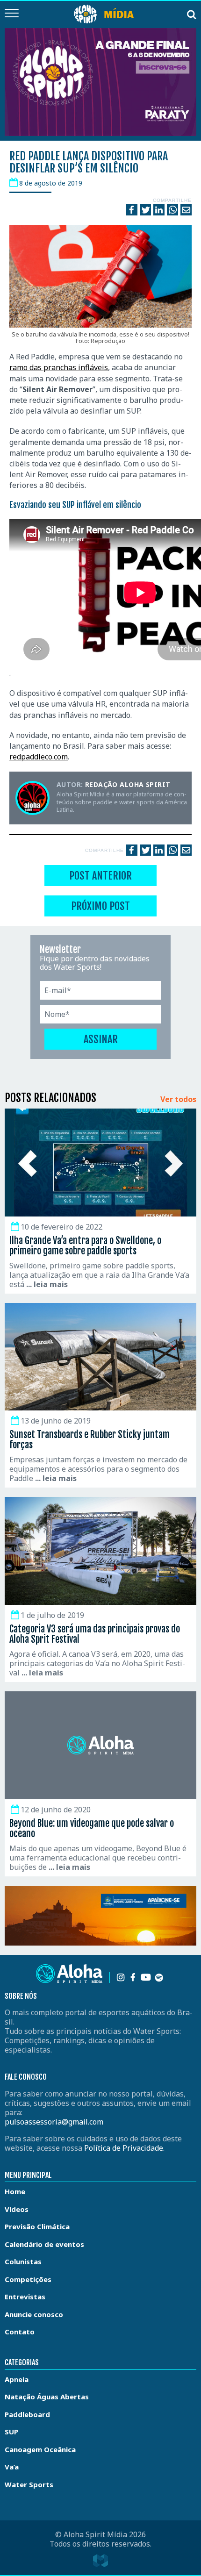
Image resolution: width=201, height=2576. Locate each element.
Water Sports (29, 2484)
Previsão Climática (37, 2226)
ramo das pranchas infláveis (59, 367)
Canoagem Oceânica (40, 2449)
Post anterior (100, 876)
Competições (28, 2279)
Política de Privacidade (124, 2148)
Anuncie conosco (34, 2314)
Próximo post (100, 906)
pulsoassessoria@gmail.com (54, 2122)
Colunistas (23, 2261)
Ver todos (178, 1100)
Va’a (12, 2467)
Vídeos (17, 2209)
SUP (11, 2432)
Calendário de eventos (44, 2244)
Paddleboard (27, 2414)
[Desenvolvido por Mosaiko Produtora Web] (100, 2561)
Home (15, 2191)
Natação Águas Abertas (47, 2397)
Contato (20, 2332)
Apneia (17, 2379)
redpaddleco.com (39, 757)
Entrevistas (25, 2297)
